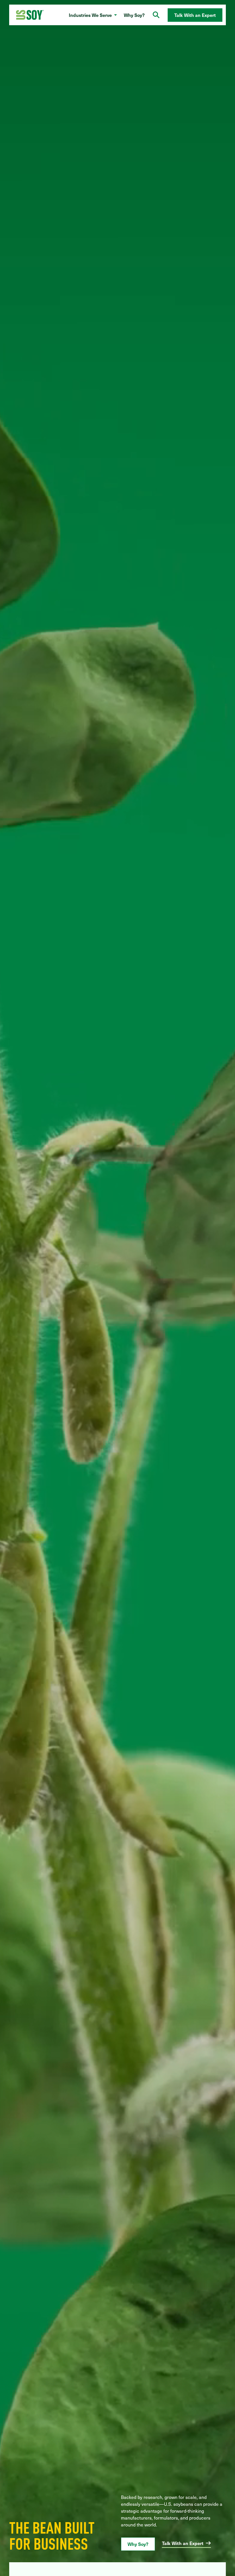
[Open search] (156, 15)
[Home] (30, 15)
